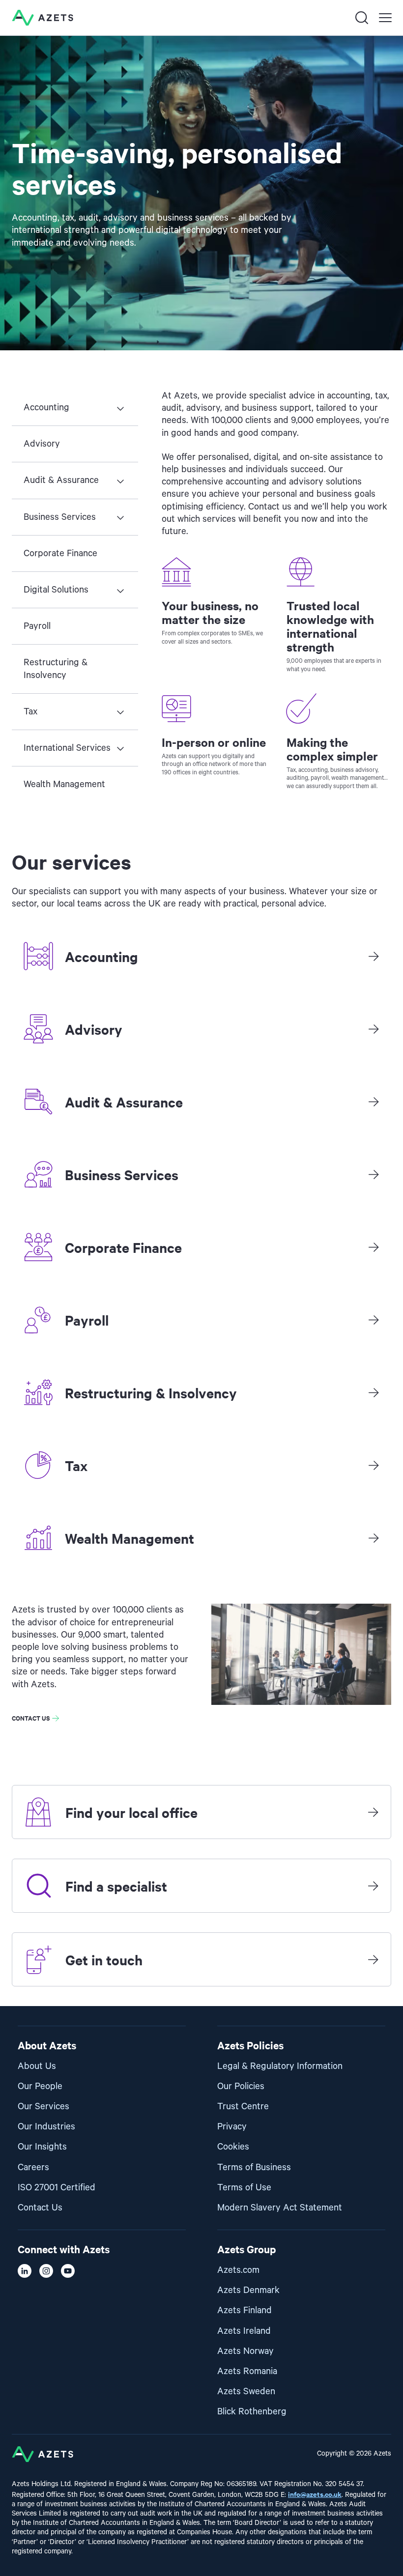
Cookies (233, 2147)
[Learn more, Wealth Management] (374, 1538)
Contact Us (40, 2208)
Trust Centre (243, 2107)
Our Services (43, 2107)
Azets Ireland (244, 2331)
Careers (33, 2167)
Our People (40, 2086)
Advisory (42, 444)
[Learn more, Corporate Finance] (374, 1247)
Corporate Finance (60, 553)
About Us (37, 2066)
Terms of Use (244, 2188)
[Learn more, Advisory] (374, 1029)
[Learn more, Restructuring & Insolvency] (374, 1392)
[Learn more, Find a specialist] (373, 1886)
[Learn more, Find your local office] (373, 1812)
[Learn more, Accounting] (374, 956)
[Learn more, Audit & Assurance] (374, 1102)
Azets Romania (247, 2371)
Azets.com (238, 2270)
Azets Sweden (246, 2392)
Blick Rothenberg (252, 2412)
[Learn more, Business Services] (374, 1174)
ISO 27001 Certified (57, 2188)
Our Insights (42, 2147)
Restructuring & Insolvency (56, 669)
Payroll (37, 626)
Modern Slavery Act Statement (280, 2208)
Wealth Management (64, 784)
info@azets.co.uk (315, 2494)
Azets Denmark (248, 2290)
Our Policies (241, 2086)
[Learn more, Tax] (374, 1465)
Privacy (232, 2127)
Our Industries (46, 2127)
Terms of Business (254, 2167)
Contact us (31, 1718)
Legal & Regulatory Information (280, 2066)
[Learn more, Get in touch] (373, 1959)
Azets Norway (245, 2351)
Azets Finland (245, 2310)
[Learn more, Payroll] (374, 1320)
